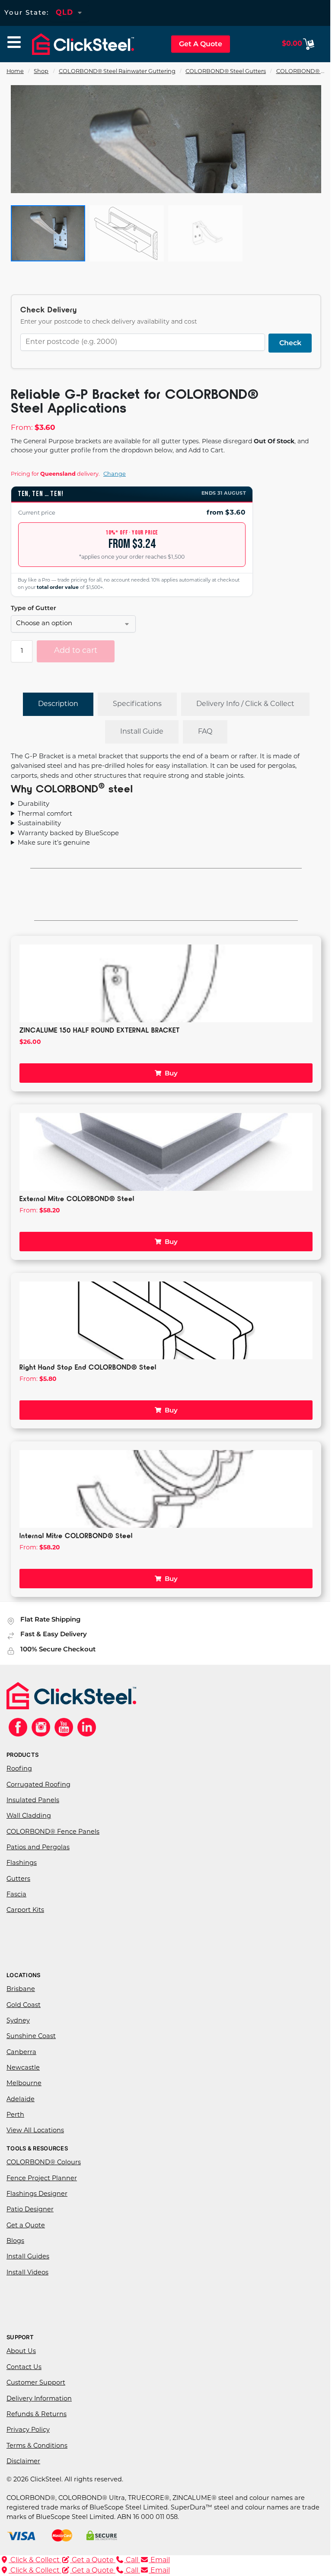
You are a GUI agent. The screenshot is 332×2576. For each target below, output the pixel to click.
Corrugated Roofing (38, 1784)
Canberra (21, 2051)
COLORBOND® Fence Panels (53, 1831)
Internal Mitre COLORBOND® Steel (76, 1534)
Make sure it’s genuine (54, 842)
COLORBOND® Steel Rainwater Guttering (117, 72)
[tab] (58, 704)
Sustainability (39, 822)
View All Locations (35, 2130)
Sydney (18, 2020)
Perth (15, 2114)
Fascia (16, 1894)
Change (115, 474)
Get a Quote (26, 2225)
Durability (34, 803)
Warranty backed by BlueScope (68, 832)
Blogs (15, 2240)
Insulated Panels (33, 1799)
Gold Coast (24, 2004)
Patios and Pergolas (38, 1846)
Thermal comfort (45, 813)
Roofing (19, 1768)
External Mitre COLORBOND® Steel (77, 1197)
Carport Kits (25, 1910)
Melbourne (24, 2083)
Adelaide (21, 2098)
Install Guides (28, 2256)
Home (15, 72)
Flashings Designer (37, 2193)
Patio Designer (30, 2209)
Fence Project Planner (42, 2177)
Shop (41, 72)
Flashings (22, 1862)
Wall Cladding (29, 1815)
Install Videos (27, 2272)
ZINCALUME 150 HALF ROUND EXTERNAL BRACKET (100, 1029)
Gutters (18, 1878)
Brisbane (21, 1989)
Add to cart (76, 651)
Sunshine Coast (31, 2036)
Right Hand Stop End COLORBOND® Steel (88, 1366)
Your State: (27, 12)
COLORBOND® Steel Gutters (226, 72)
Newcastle (23, 2067)
